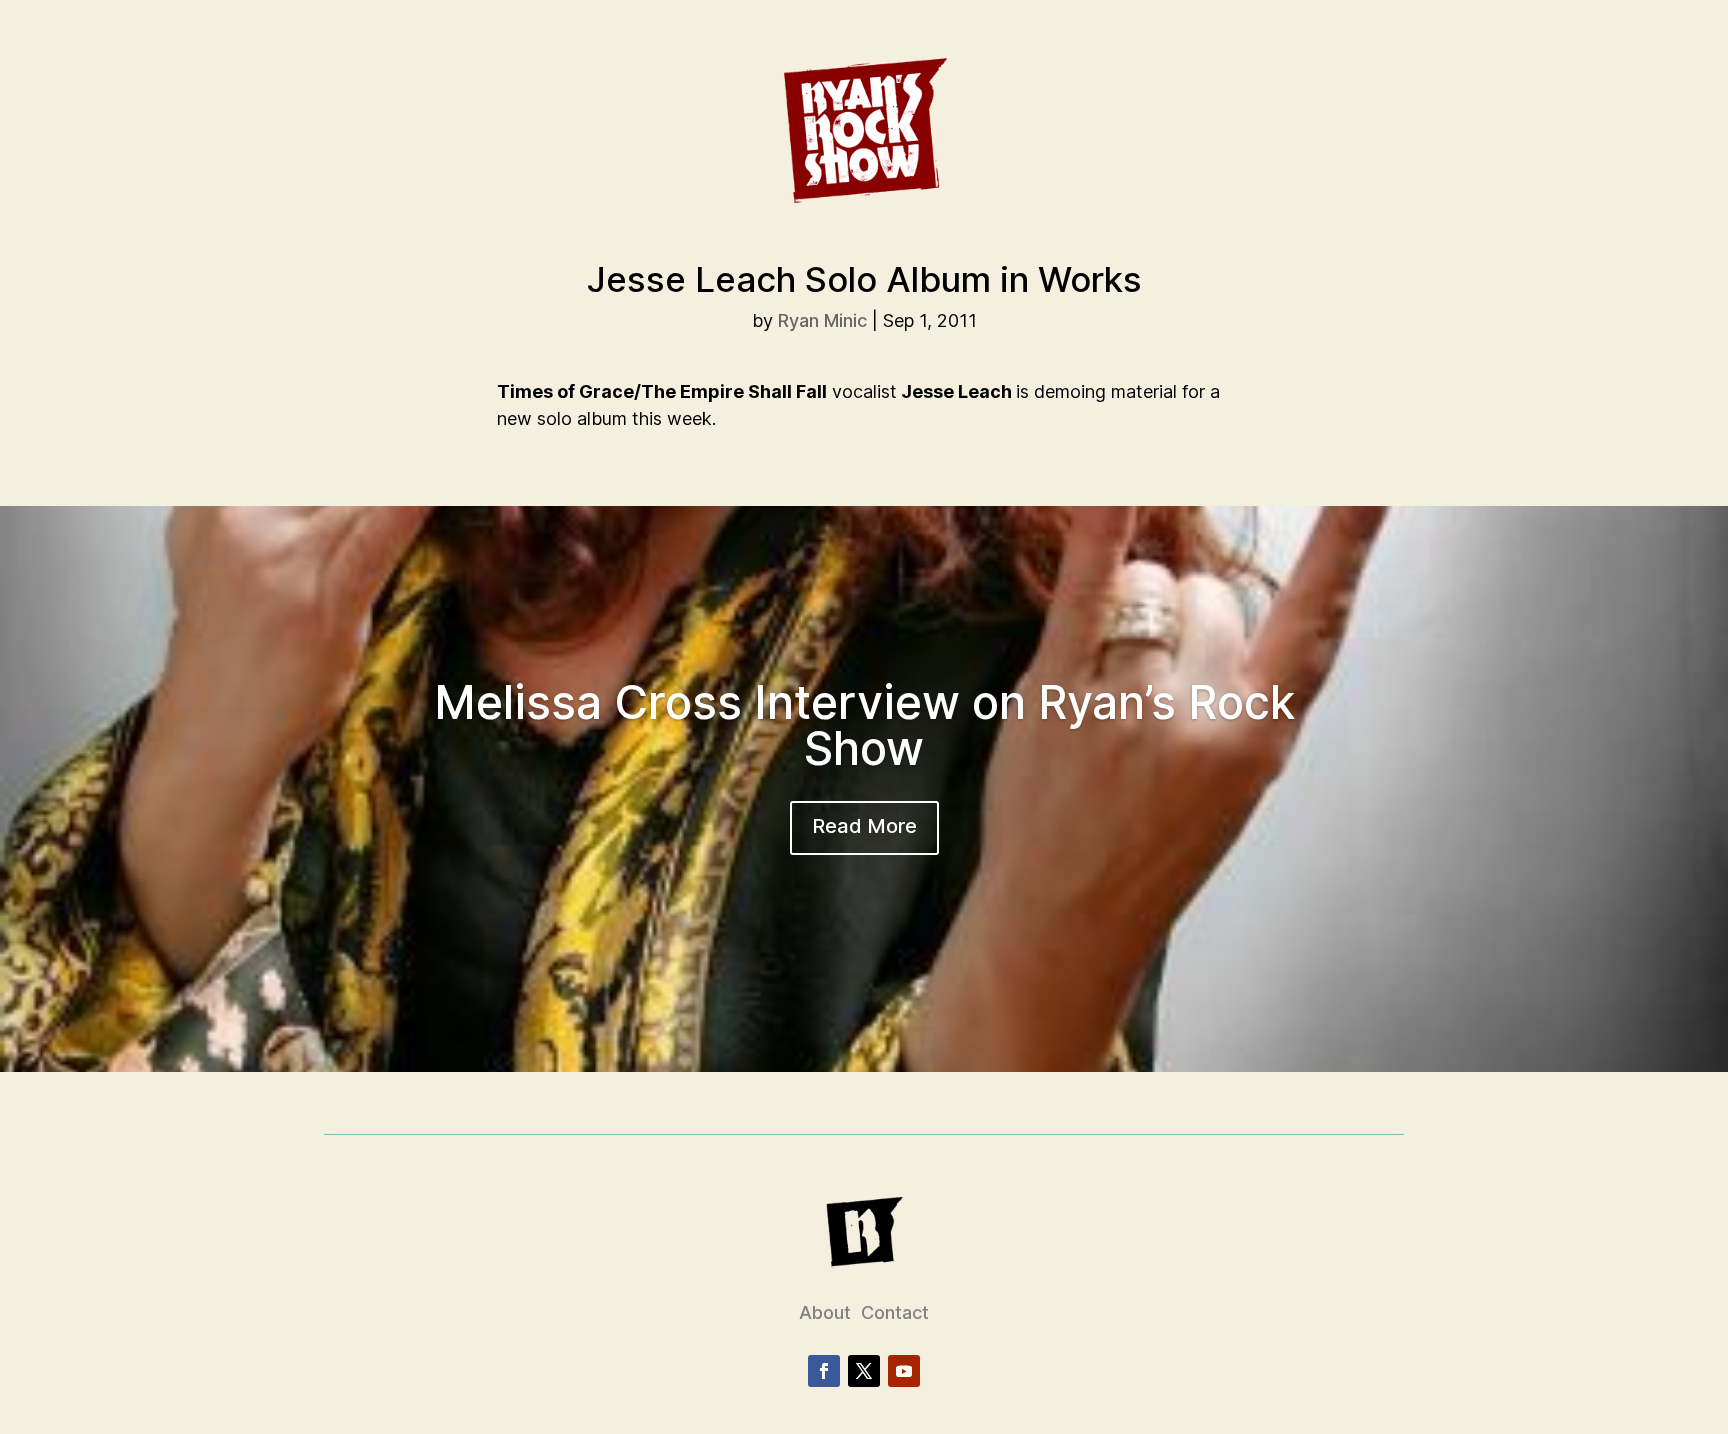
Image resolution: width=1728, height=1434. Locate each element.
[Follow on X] (864, 1371)
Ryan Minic (822, 320)
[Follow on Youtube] (904, 1371)
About (825, 1312)
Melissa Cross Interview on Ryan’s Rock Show (864, 725)
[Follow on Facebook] (824, 1371)
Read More (864, 826)
